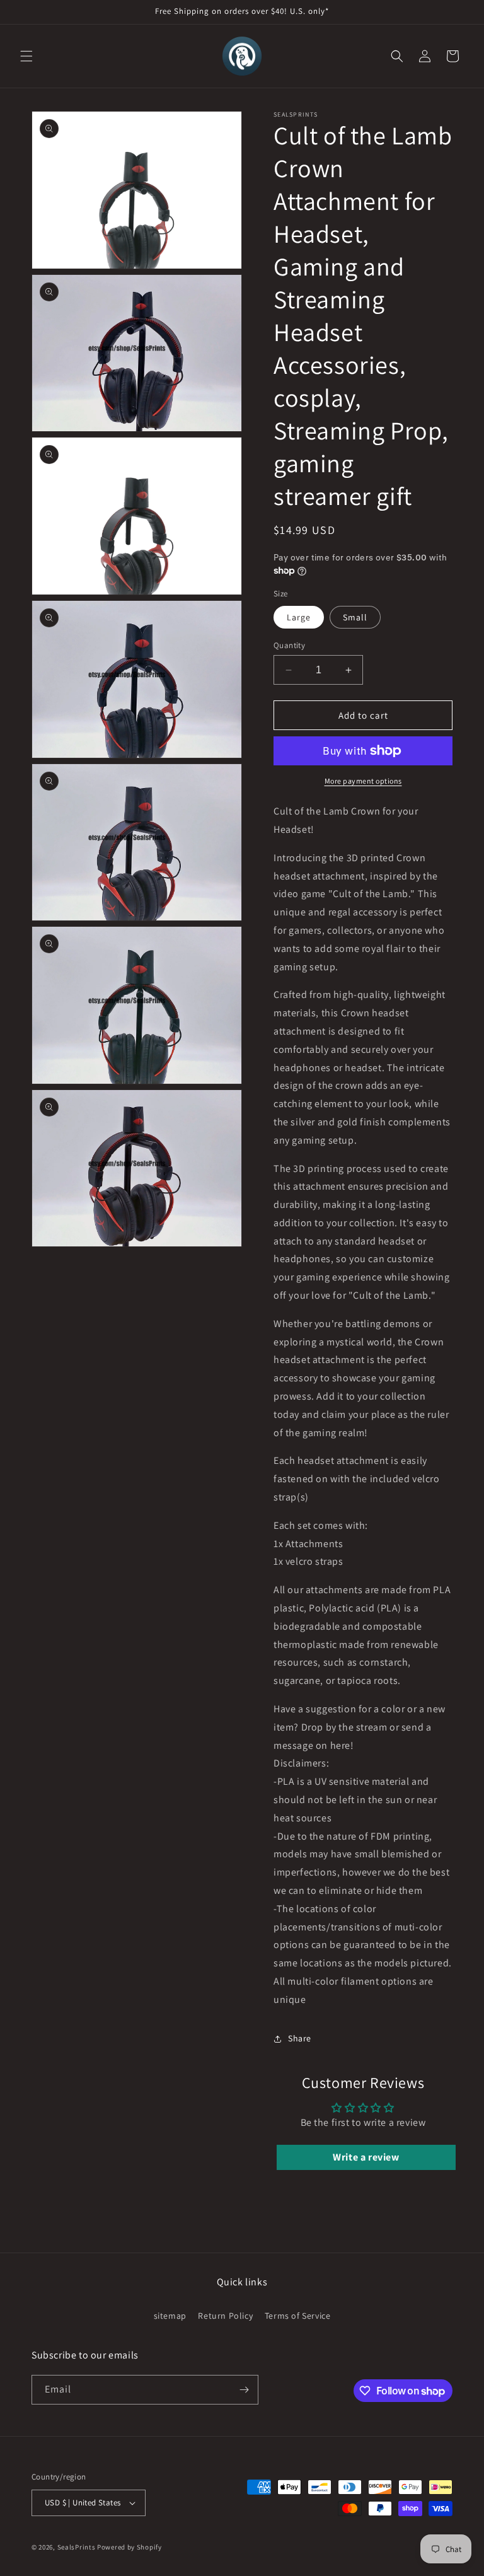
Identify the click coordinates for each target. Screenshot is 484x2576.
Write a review (366, 2157)
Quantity (289, 645)
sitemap (170, 2316)
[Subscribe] (244, 2390)
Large (299, 617)
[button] (26, 56)
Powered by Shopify (130, 2547)
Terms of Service (298, 2316)
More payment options (363, 781)
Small (355, 617)
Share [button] (300, 2038)
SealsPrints (77, 2547)
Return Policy (225, 2316)
